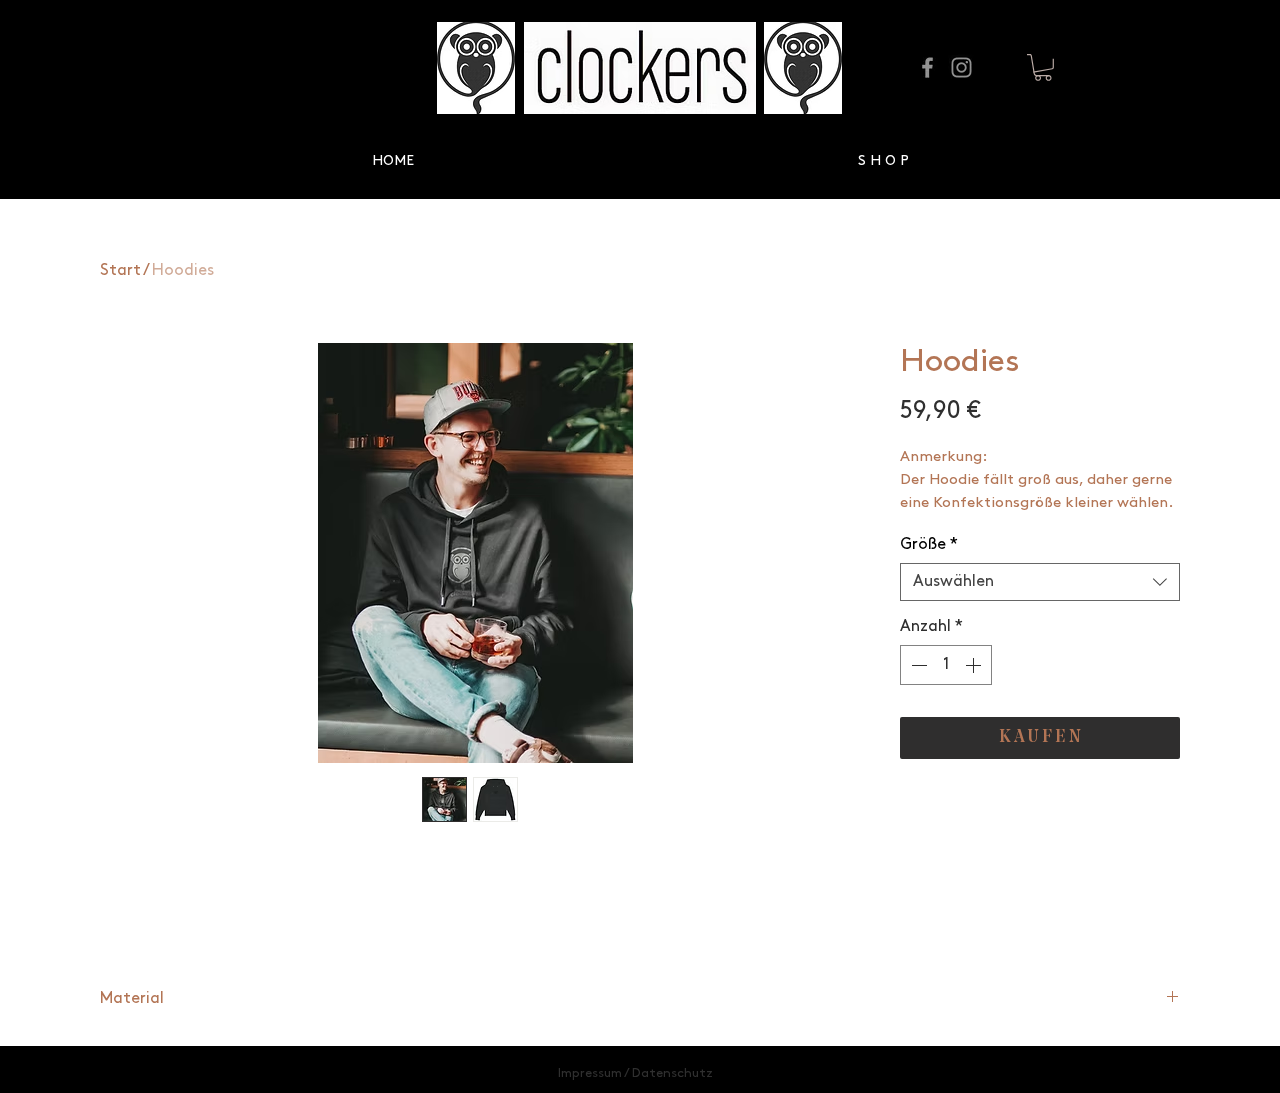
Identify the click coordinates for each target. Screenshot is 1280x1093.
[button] (1043, 67)
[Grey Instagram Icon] (961, 67)
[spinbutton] (946, 665)
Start (120, 270)
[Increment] (975, 665)
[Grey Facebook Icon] (927, 67)
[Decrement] (917, 665)
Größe (929, 544)
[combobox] (1040, 582)
